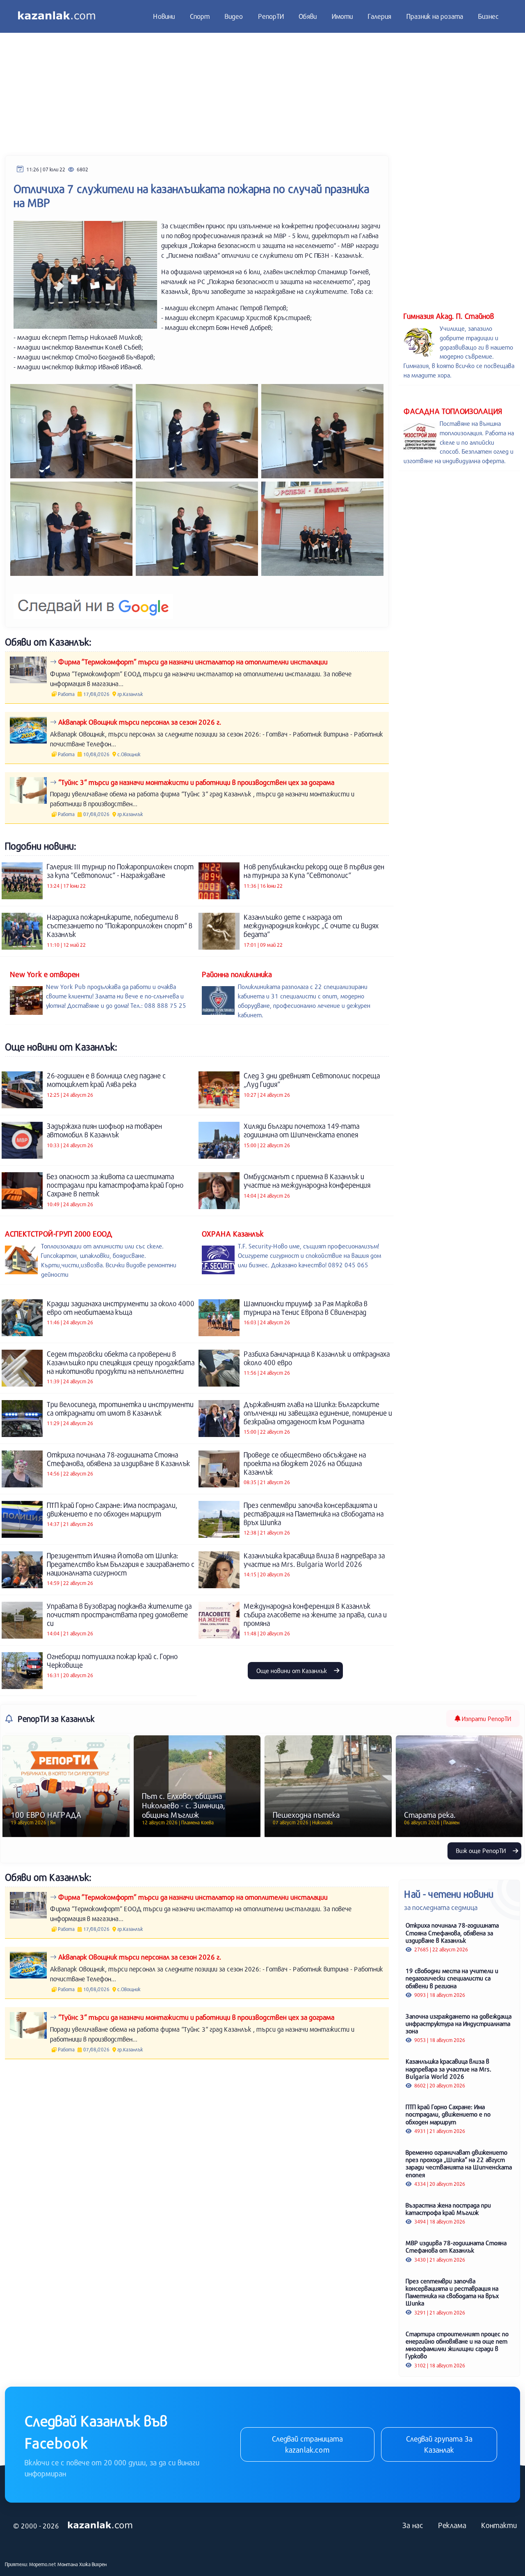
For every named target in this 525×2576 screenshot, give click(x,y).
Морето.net (43, 2564)
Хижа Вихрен (93, 2564)
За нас (413, 2525)
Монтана (68, 2564)
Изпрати (486, 1719)
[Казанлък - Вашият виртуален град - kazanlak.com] (57, 16)
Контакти (499, 2525)
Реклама (452, 2525)
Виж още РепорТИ (482, 1851)
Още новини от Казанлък (292, 1671)
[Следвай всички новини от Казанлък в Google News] (93, 601)
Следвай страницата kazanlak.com (307, 2444)
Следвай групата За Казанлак (439, 2444)
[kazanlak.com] (100, 2525)
